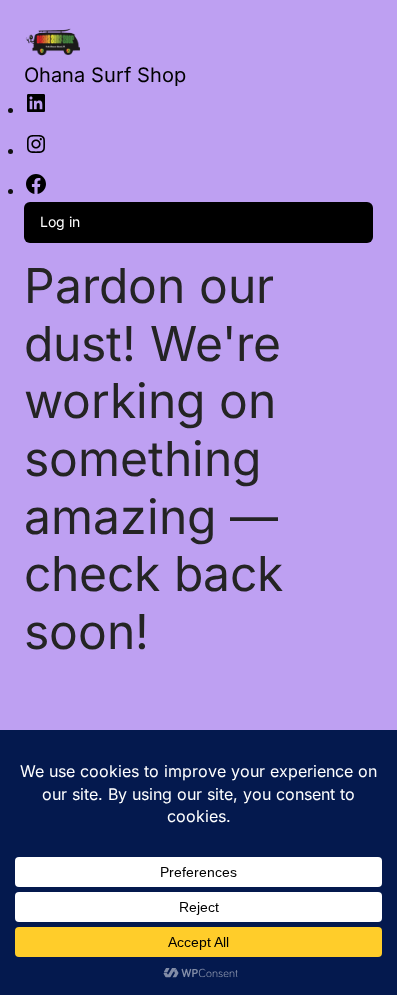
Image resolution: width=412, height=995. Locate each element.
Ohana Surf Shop (105, 75)
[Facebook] (36, 190)
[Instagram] (36, 150)
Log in (60, 221)
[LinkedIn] (36, 109)
